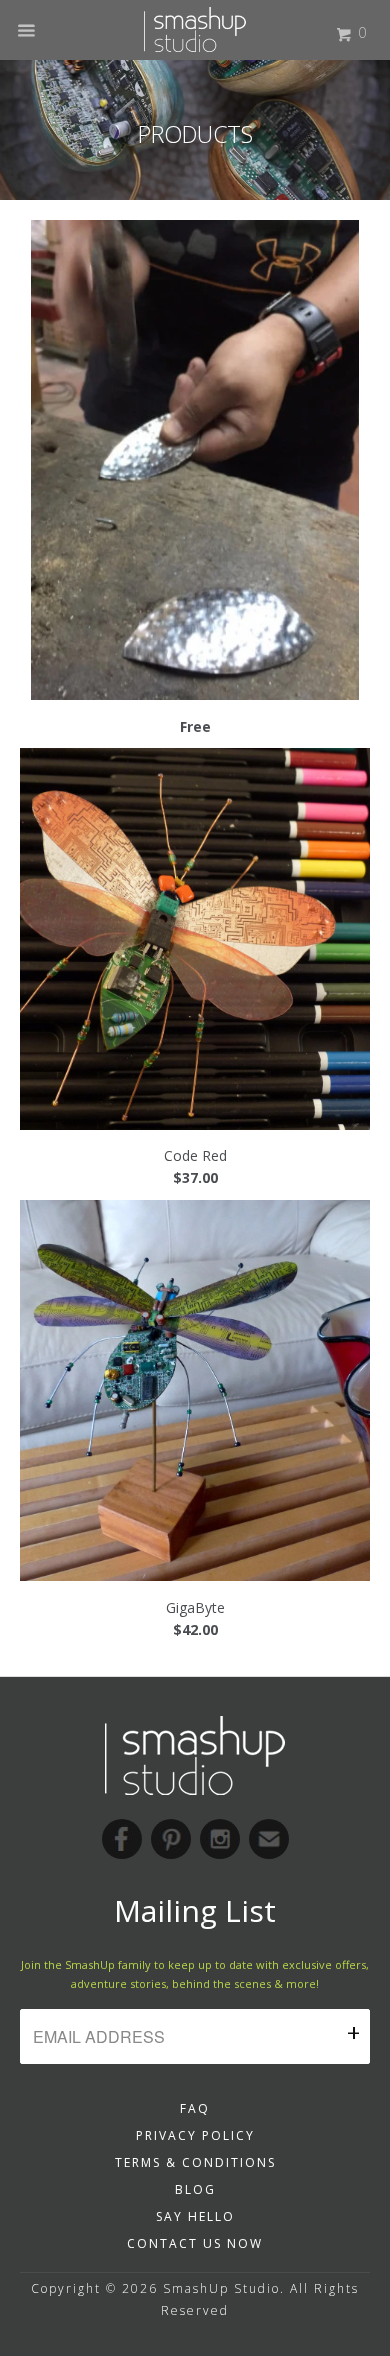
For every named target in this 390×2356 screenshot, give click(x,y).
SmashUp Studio (221, 2288)
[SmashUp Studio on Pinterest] (171, 1839)
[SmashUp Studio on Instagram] (220, 1839)
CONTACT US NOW (195, 2243)
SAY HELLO (195, 2216)
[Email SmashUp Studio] (269, 1839)
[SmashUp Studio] (195, 22)
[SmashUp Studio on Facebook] (122, 1839)
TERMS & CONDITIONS (195, 2162)
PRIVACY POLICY (195, 2135)
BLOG (195, 2189)
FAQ (195, 2108)
